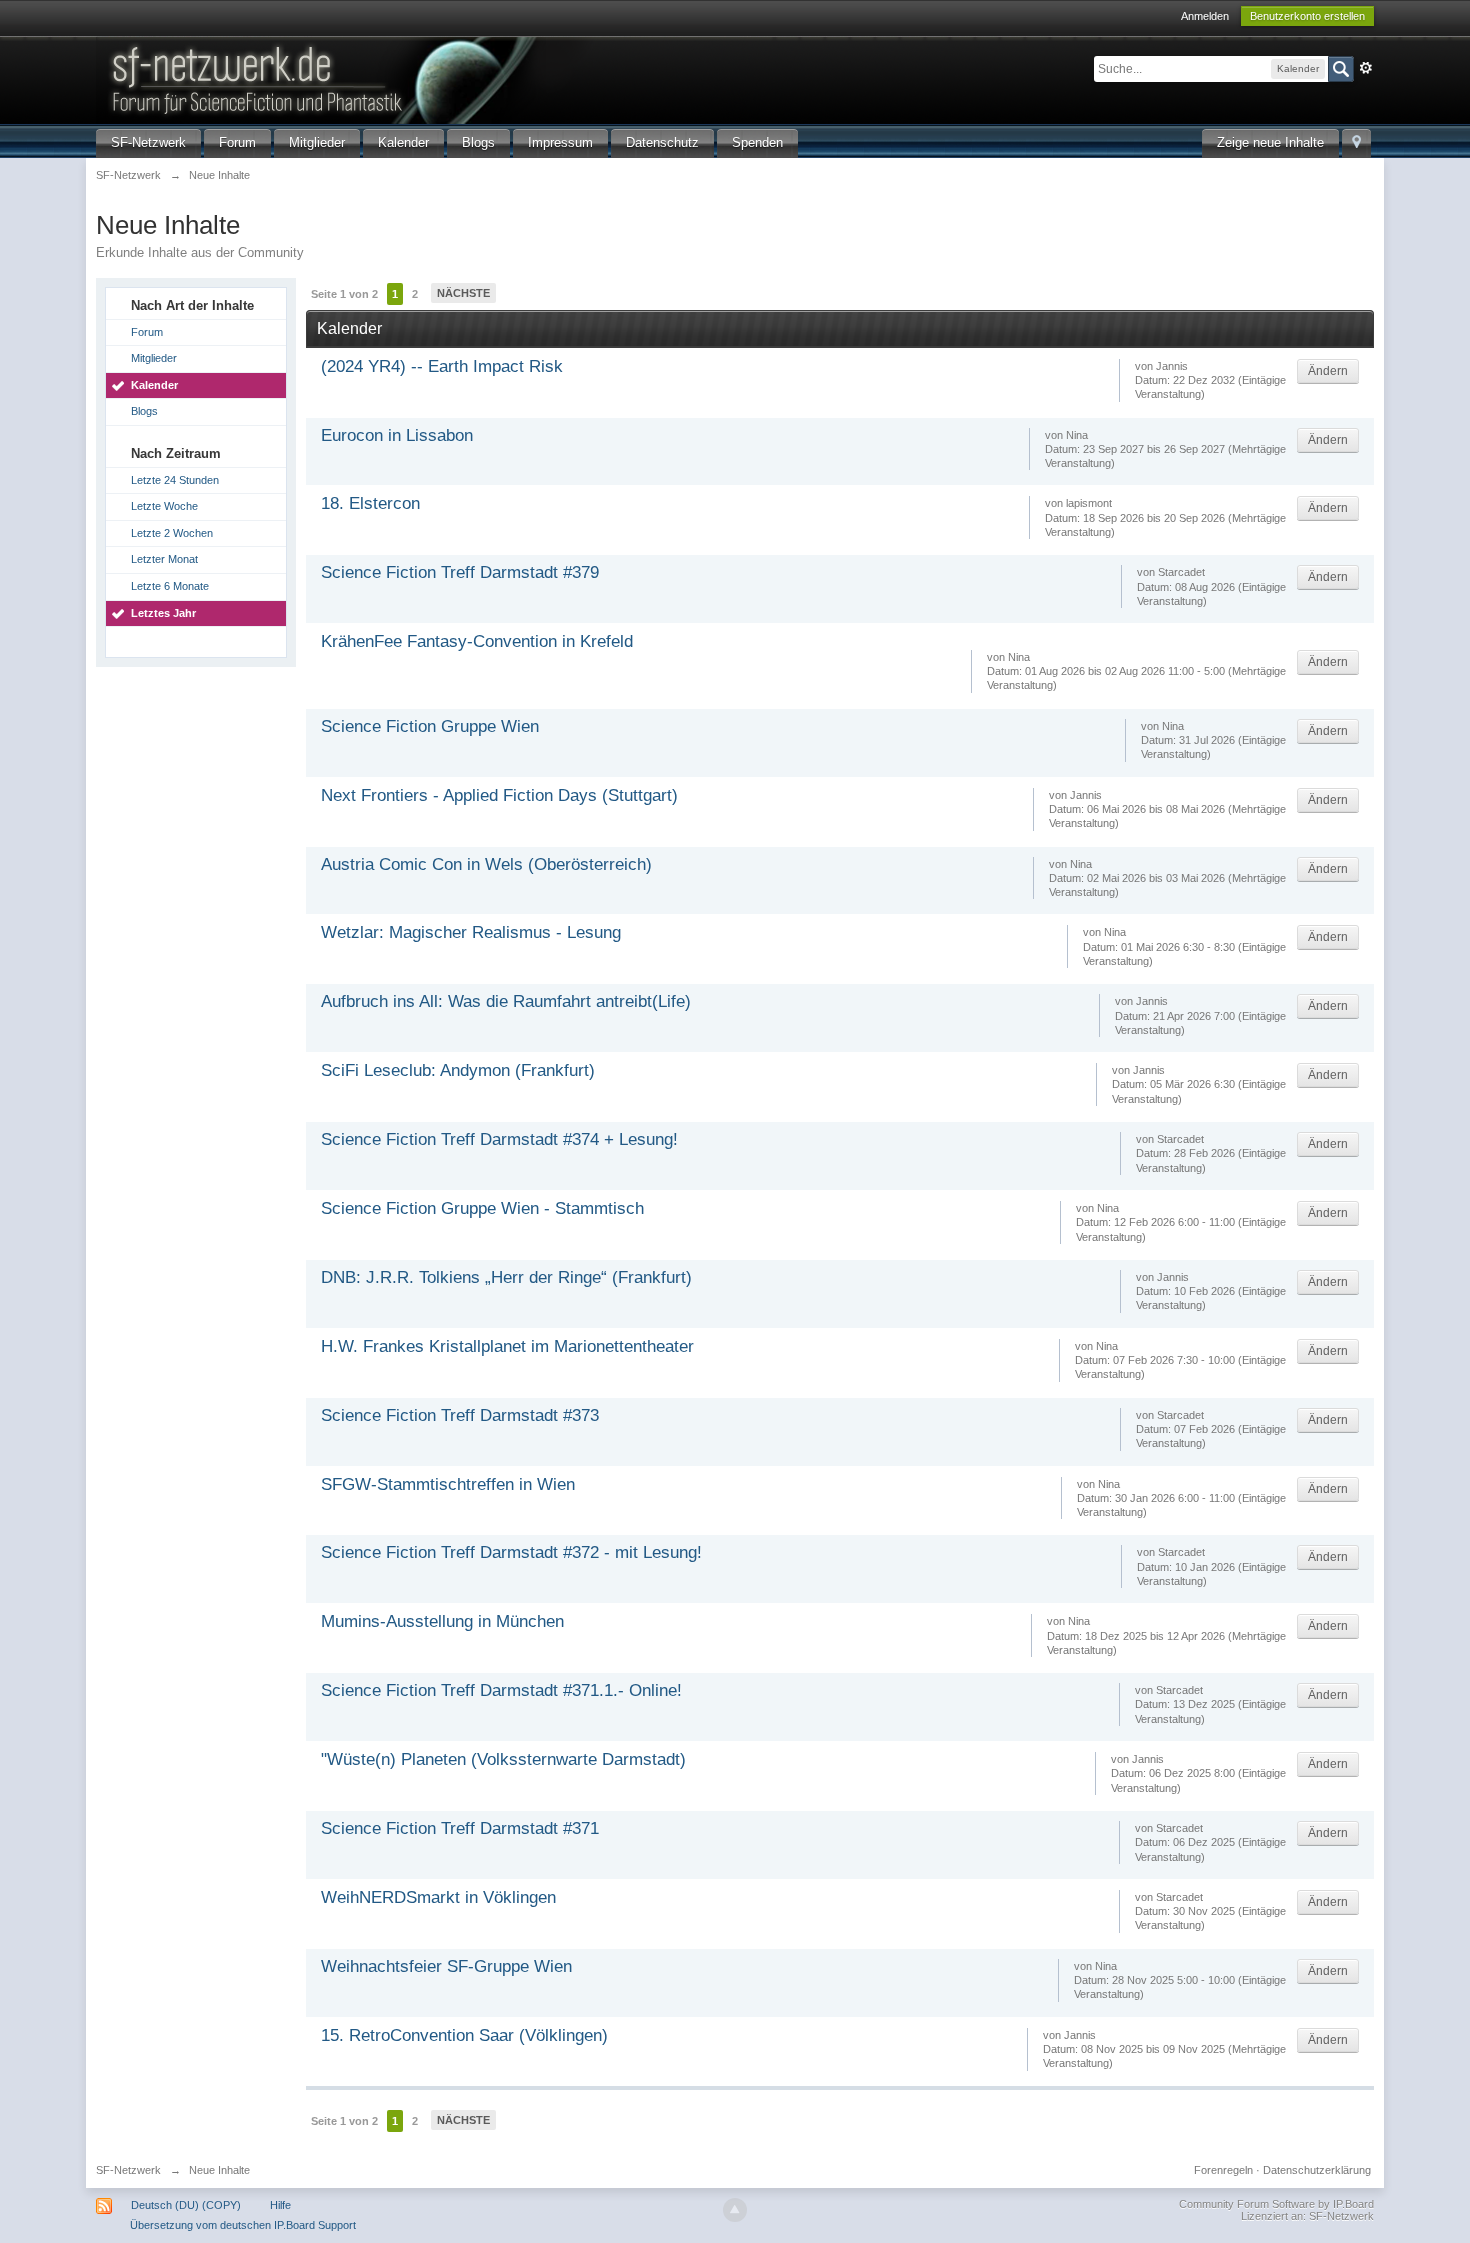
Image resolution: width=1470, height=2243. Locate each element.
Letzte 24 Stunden (175, 480)
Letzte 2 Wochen (172, 533)
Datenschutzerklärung (1317, 2170)
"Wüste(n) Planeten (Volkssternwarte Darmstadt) (503, 1759)
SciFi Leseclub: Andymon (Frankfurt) (458, 1070)
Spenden (757, 142)
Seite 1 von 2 (344, 294)
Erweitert (1366, 68)
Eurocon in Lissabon (397, 435)
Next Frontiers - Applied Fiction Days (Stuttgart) (499, 795)
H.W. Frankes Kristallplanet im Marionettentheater (507, 1346)
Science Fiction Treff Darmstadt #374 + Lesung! (499, 1139)
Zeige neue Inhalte (1270, 142)
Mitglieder (317, 142)
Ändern (1328, 371)
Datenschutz (662, 142)
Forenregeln (1223, 2170)
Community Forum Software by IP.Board (1276, 2204)
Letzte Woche (164, 506)
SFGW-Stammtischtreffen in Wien (448, 1484)
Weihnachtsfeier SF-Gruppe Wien (446, 1966)
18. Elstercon (370, 503)
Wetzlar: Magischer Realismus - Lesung (471, 932)
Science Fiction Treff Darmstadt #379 (460, 572)
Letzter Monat (164, 559)
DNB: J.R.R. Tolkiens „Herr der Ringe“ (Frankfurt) (506, 1277)
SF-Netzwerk (148, 142)
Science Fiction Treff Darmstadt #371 (460, 1828)
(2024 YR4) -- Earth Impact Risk (442, 366)
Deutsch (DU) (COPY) (186, 2205)
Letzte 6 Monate (170, 586)
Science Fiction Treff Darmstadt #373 (460, 1415)
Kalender (403, 142)
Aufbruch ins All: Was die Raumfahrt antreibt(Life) (506, 1001)
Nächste (463, 293)
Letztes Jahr (163, 613)
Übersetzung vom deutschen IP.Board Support (243, 2225)
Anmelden (1205, 16)
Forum (237, 142)
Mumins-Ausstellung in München (442, 1621)
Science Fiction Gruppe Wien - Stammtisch (482, 1208)
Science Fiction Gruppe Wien (430, 726)
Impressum (560, 142)
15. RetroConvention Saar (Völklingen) (464, 2035)
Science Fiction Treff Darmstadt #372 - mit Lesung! (511, 1552)
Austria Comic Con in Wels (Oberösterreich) (486, 864)
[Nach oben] (735, 2210)
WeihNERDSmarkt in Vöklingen (438, 1897)
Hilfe (280, 2205)
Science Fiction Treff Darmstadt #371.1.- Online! (501, 1690)
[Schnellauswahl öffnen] (1356, 143)
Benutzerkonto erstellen (1307, 16)
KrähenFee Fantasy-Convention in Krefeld (477, 641)
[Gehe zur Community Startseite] (435, 78)
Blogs (478, 142)
